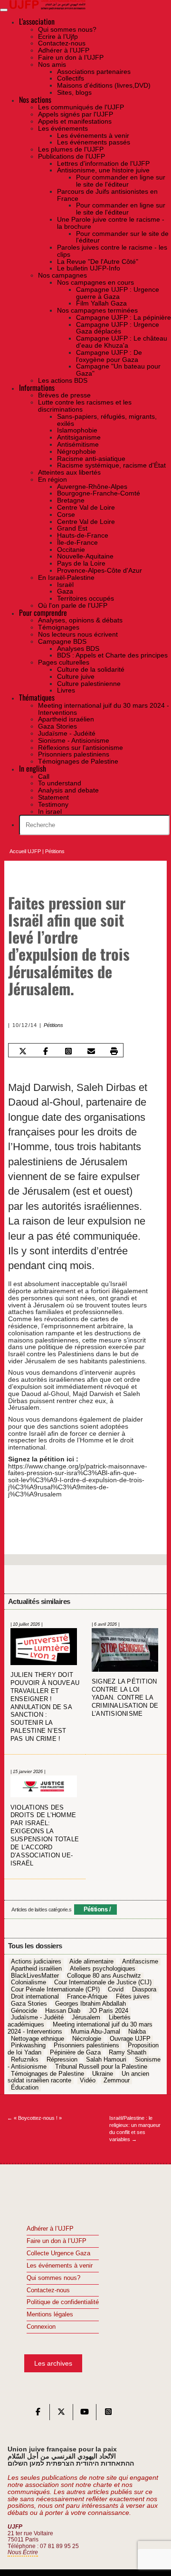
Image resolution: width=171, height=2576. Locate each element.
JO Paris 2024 (109, 2011)
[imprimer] (114, 1051)
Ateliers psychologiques (103, 1969)
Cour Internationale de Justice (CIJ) (103, 1983)
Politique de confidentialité (63, 2302)
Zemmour (117, 2081)
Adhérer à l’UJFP (50, 2229)
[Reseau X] (61, 2414)
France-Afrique (87, 1997)
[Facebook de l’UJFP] (38, 2414)
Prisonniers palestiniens (86, 2046)
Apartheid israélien (36, 1969)
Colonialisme (28, 1983)
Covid (116, 1990)
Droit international (35, 1997)
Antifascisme (140, 1962)
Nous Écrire (23, 2552)
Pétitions (55, 851)
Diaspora (144, 1990)
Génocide (24, 2011)
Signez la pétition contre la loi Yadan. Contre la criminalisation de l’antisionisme (125, 1698)
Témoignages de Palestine (47, 2074)
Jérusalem (86, 2018)
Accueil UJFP (25, 851)
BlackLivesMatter (35, 1976)
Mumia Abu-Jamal (95, 2032)
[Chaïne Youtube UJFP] (85, 2414)
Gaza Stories (29, 2004)
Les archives (53, 2363)
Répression (62, 2060)
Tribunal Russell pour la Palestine (101, 2067)
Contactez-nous (48, 2290)
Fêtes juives (133, 1997)
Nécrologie (87, 2039)
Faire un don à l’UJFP (57, 2241)
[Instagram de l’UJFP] (108, 2414)
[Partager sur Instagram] (69, 1051)
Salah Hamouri (106, 2060)
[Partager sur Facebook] (45, 1051)
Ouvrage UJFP (130, 2039)
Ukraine (103, 2074)
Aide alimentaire (91, 1962)
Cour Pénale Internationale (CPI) (55, 1990)
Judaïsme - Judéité (37, 2018)
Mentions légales (50, 2315)
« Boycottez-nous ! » (34, 2118)
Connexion (41, 2327)
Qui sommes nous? (53, 2278)
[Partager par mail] (91, 1051)
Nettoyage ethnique (38, 2039)
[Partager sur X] (23, 1051)
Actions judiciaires (36, 1962)
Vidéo (88, 2081)
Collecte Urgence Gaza (58, 2253)
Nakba (137, 2032)
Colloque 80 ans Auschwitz (104, 1976)
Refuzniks (25, 2060)
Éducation (25, 2088)
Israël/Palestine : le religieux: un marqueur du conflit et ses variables (135, 2128)
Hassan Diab (63, 2011)
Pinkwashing (28, 2046)
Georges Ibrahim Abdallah (90, 2004)
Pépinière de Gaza (75, 2053)
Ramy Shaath (128, 2053)
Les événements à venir (60, 2266)
